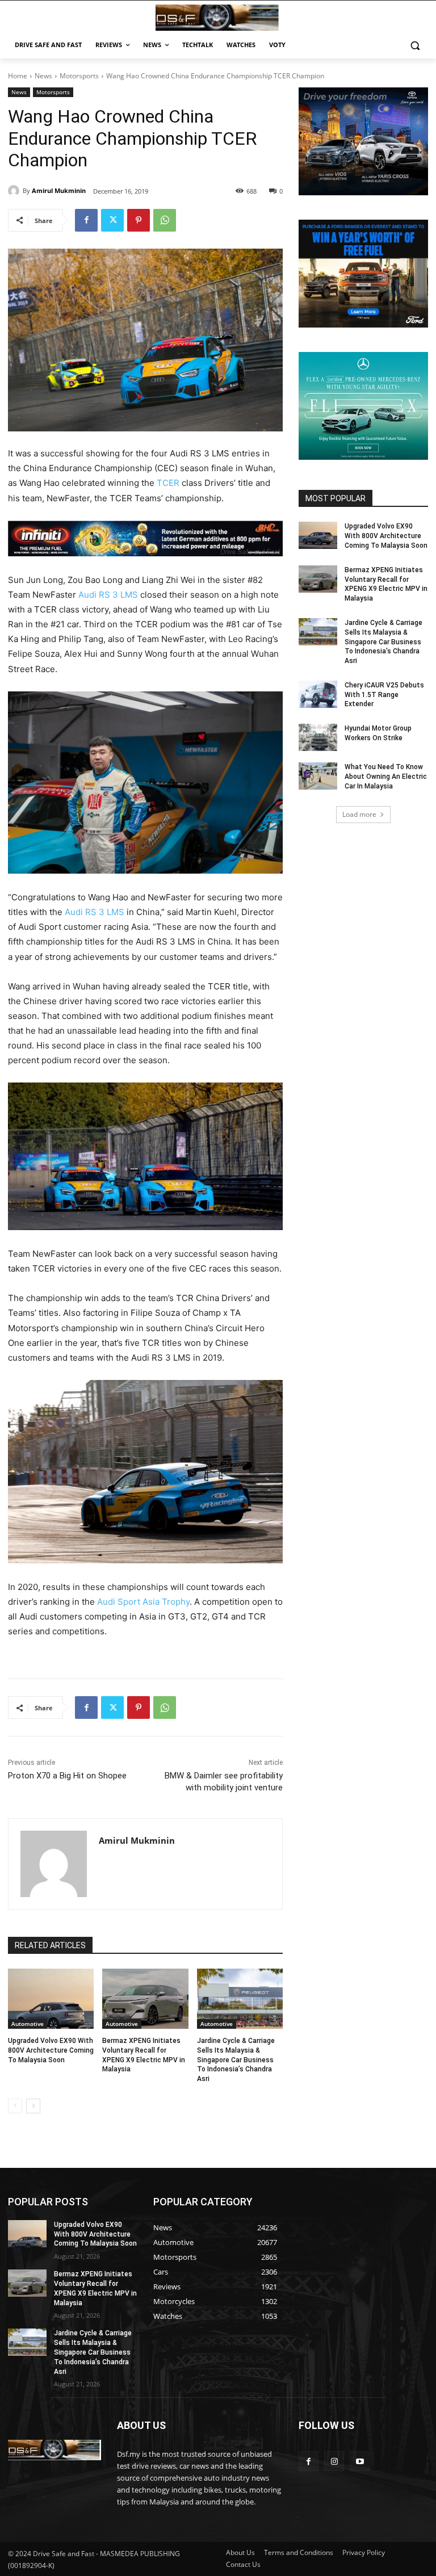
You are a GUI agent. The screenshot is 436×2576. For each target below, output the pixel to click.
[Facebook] (86, 220)
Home (18, 76)
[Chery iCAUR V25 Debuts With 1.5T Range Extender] (318, 694)
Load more (359, 814)
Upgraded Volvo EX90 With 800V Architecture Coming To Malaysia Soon (51, 2050)
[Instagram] (334, 2461)
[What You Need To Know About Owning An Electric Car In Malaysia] (318, 776)
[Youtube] (360, 2461)
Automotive (28, 2024)
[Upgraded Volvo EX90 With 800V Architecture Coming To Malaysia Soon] (51, 1999)
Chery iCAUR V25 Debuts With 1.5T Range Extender (384, 695)
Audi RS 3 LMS (108, 595)
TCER (168, 483)
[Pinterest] (139, 220)
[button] (415, 45)
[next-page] (33, 2106)
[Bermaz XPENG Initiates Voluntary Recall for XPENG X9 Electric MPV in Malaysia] (145, 1999)
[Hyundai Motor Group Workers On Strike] (318, 737)
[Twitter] (112, 220)
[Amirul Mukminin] (15, 191)
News (43, 76)
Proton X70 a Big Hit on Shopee (67, 1776)
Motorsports (79, 76)
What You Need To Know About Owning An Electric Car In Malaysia (386, 777)
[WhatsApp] (165, 220)
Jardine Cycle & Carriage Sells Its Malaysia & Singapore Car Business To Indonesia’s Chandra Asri (236, 2060)
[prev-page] (15, 2106)
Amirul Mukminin (59, 190)
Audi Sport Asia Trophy (143, 1602)
